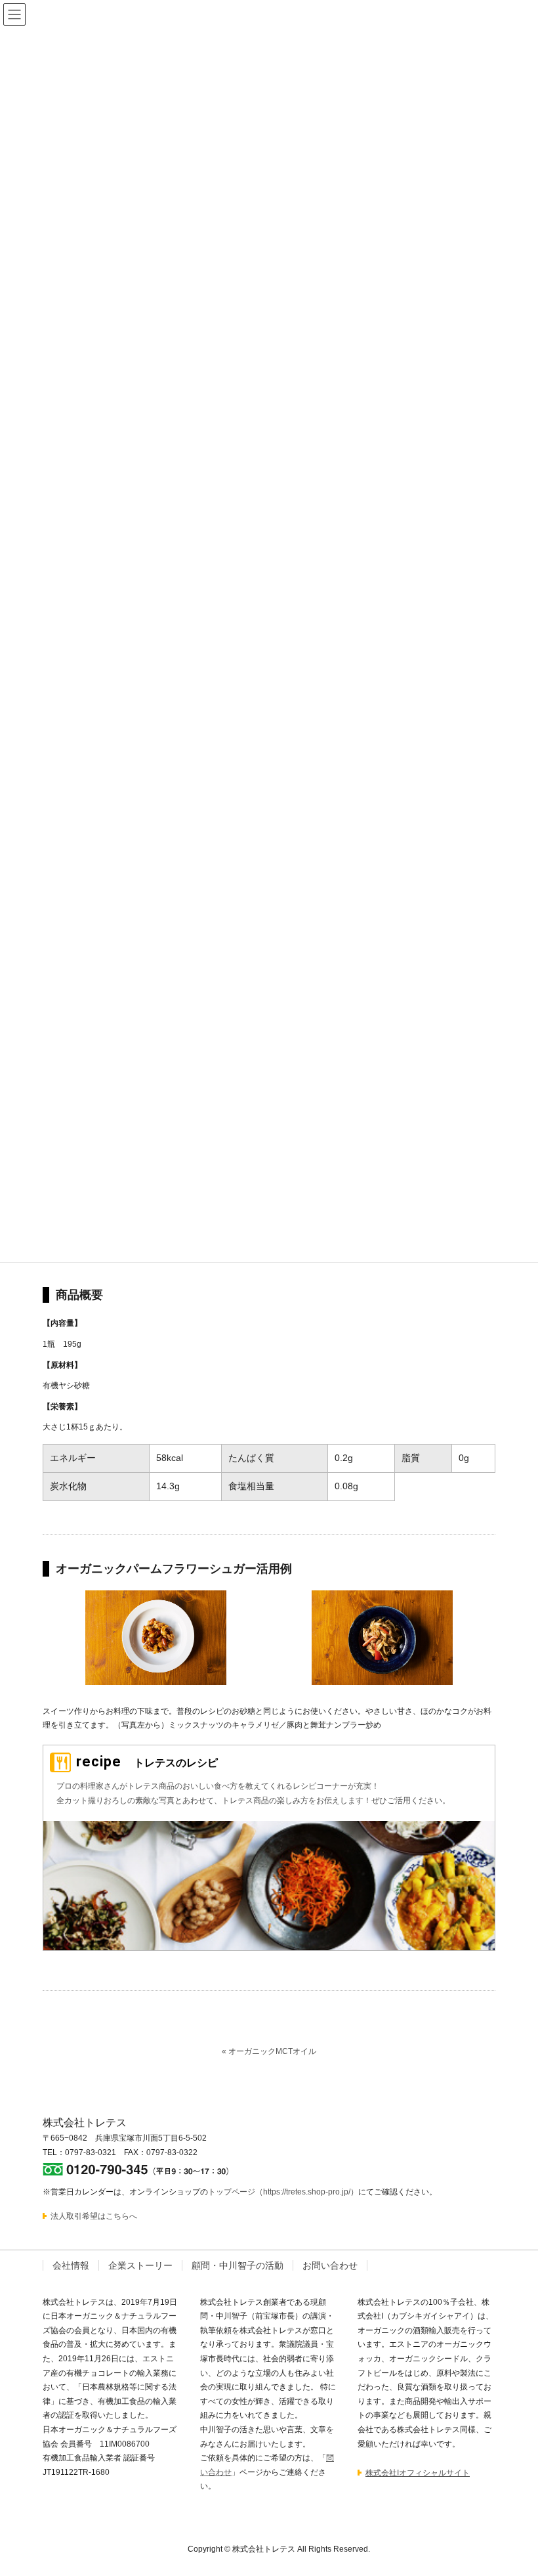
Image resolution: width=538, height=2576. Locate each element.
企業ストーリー (140, 2265)
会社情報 (71, 2265)
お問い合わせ (330, 2265)
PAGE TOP (512, 2487)
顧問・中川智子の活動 (238, 2265)
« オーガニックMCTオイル (269, 2051)
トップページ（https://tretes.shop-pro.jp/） (283, 2192)
